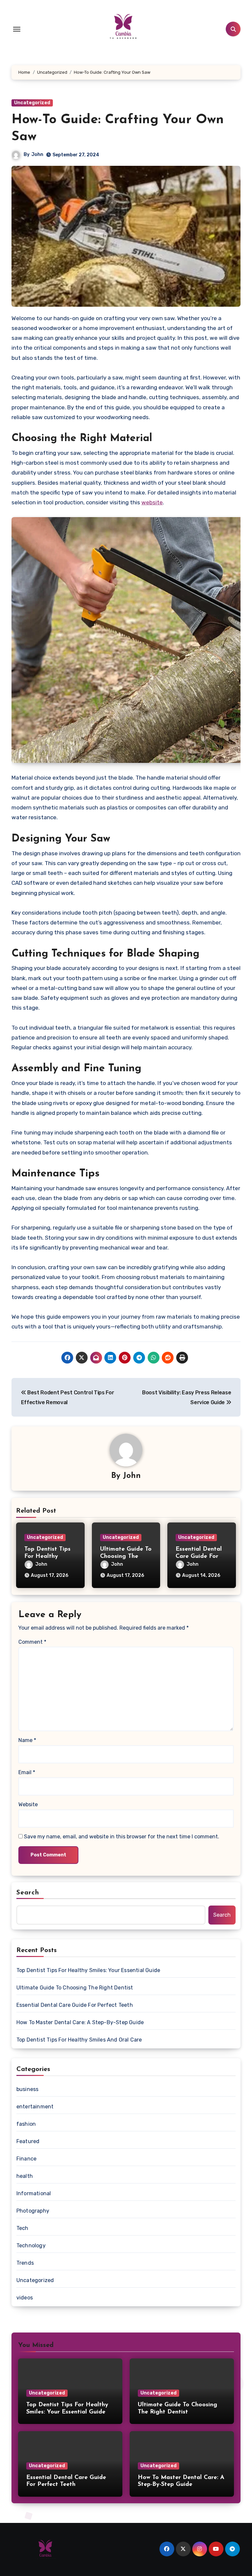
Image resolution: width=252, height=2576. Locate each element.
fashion (26, 2124)
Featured (28, 2141)
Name (27, 1740)
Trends (25, 2263)
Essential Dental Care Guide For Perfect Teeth (199, 1556)
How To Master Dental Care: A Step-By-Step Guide (80, 2022)
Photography (33, 2211)
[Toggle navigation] (17, 29)
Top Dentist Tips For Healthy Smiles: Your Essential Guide (88, 1970)
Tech (22, 2228)
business (28, 2089)
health (25, 2176)
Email (27, 1772)
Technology (31, 2246)
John (37, 155)
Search (28, 1893)
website (152, 502)
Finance (26, 2159)
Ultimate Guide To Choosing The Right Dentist (126, 1556)
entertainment (35, 2107)
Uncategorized (32, 103)
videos (25, 2298)
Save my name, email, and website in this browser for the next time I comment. (122, 1837)
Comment (32, 1642)
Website (28, 1804)
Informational (34, 2193)
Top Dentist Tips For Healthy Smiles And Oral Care (79, 2040)
